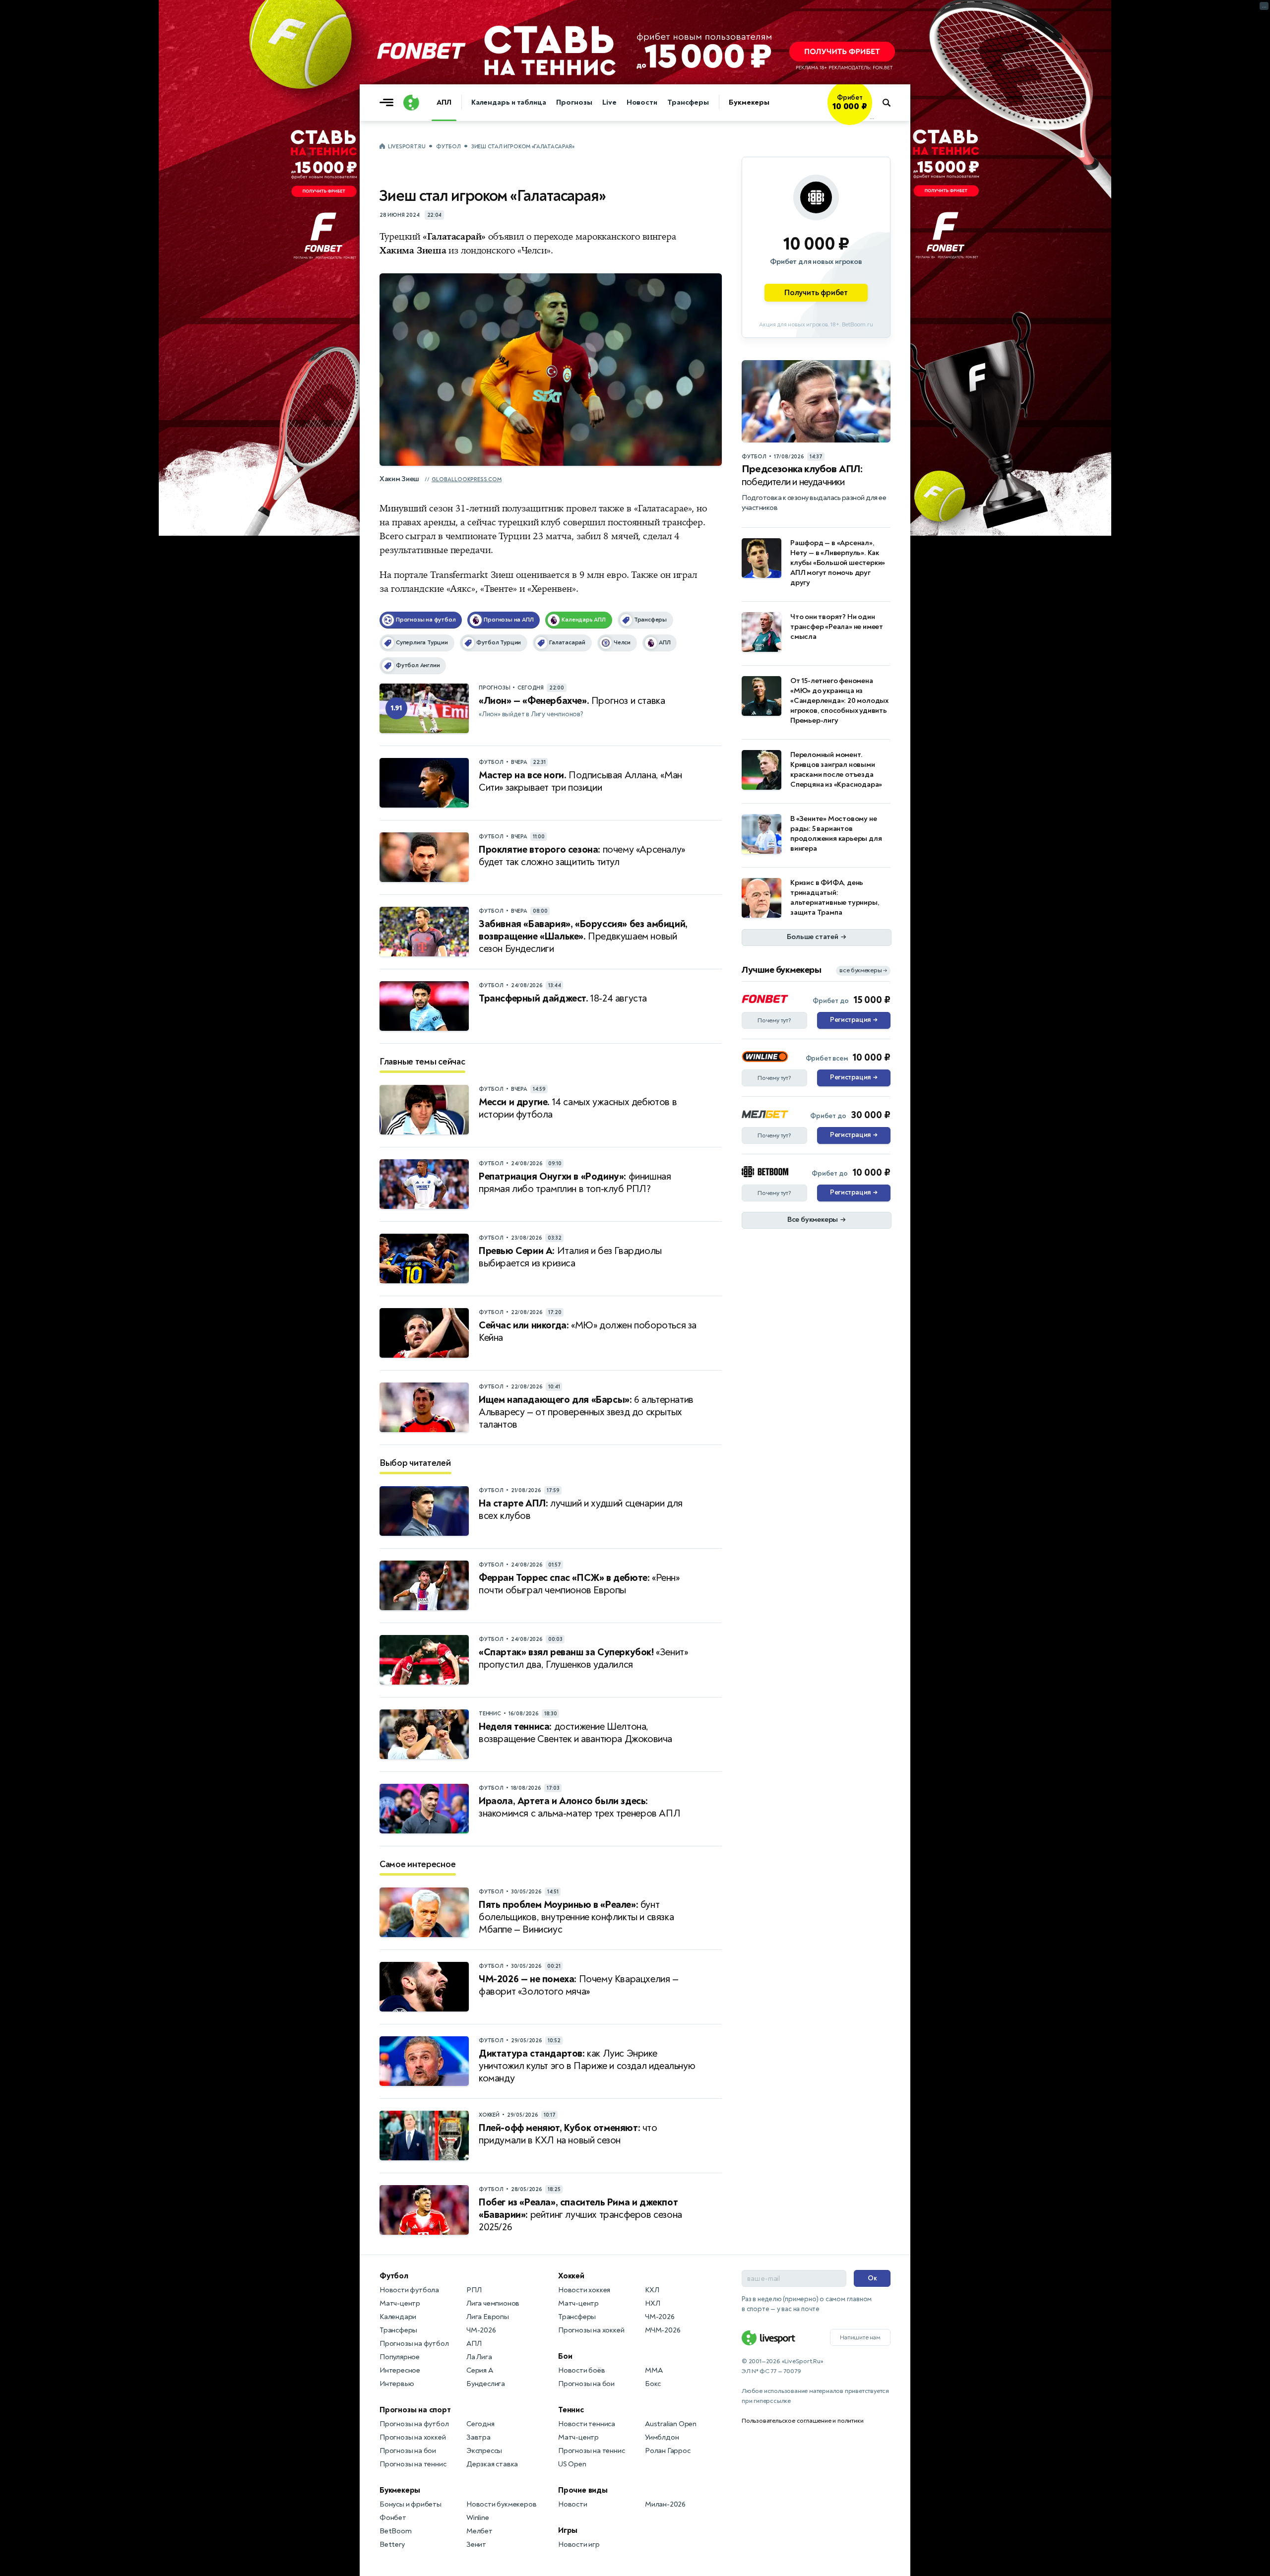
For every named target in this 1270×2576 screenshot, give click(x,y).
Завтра (478, 2437)
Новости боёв (582, 2370)
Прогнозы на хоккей (413, 2437)
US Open (572, 2464)
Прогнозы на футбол (414, 2344)
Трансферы (688, 102)
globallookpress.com (467, 479)
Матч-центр (400, 2303)
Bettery (392, 2545)
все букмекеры (863, 971)
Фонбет (393, 2518)
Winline (478, 2518)
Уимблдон (662, 2437)
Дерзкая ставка (492, 2464)
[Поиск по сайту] (891, 103)
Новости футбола (409, 2290)
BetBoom (396, 2531)
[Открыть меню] (389, 103)
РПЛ (474, 2290)
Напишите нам (860, 2337)
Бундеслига (486, 2384)
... (872, 118)
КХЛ (652, 2290)
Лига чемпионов (493, 2303)
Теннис (571, 2410)
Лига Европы (488, 2317)
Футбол (448, 147)
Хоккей (571, 2276)
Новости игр (579, 2545)
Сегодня (480, 2424)
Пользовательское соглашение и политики (802, 2421)
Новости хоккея (584, 2290)
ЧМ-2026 (481, 2330)
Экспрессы (484, 2451)
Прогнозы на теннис (413, 2464)
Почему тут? (774, 1020)
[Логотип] (411, 103)
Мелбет (479, 2531)
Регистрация (854, 1020)
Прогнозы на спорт (415, 2410)
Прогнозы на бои (408, 2451)
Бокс (653, 2384)
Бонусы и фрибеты (411, 2504)
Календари (398, 2317)
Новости (642, 102)
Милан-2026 (665, 2504)
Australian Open (671, 2424)
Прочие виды (583, 2490)
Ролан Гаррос (668, 2451)
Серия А (480, 2370)
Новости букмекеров (501, 2504)
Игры (568, 2530)
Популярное (400, 2357)
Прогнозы (574, 102)
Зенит (476, 2545)
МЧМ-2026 (663, 2330)
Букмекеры (749, 102)
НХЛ (652, 2303)
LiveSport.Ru (407, 147)
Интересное (400, 2370)
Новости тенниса (587, 2424)
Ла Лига (479, 2357)
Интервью (397, 2384)
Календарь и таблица (509, 102)
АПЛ (444, 102)
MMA (654, 2370)
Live (609, 102)
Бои (565, 2356)
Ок (872, 2278)
